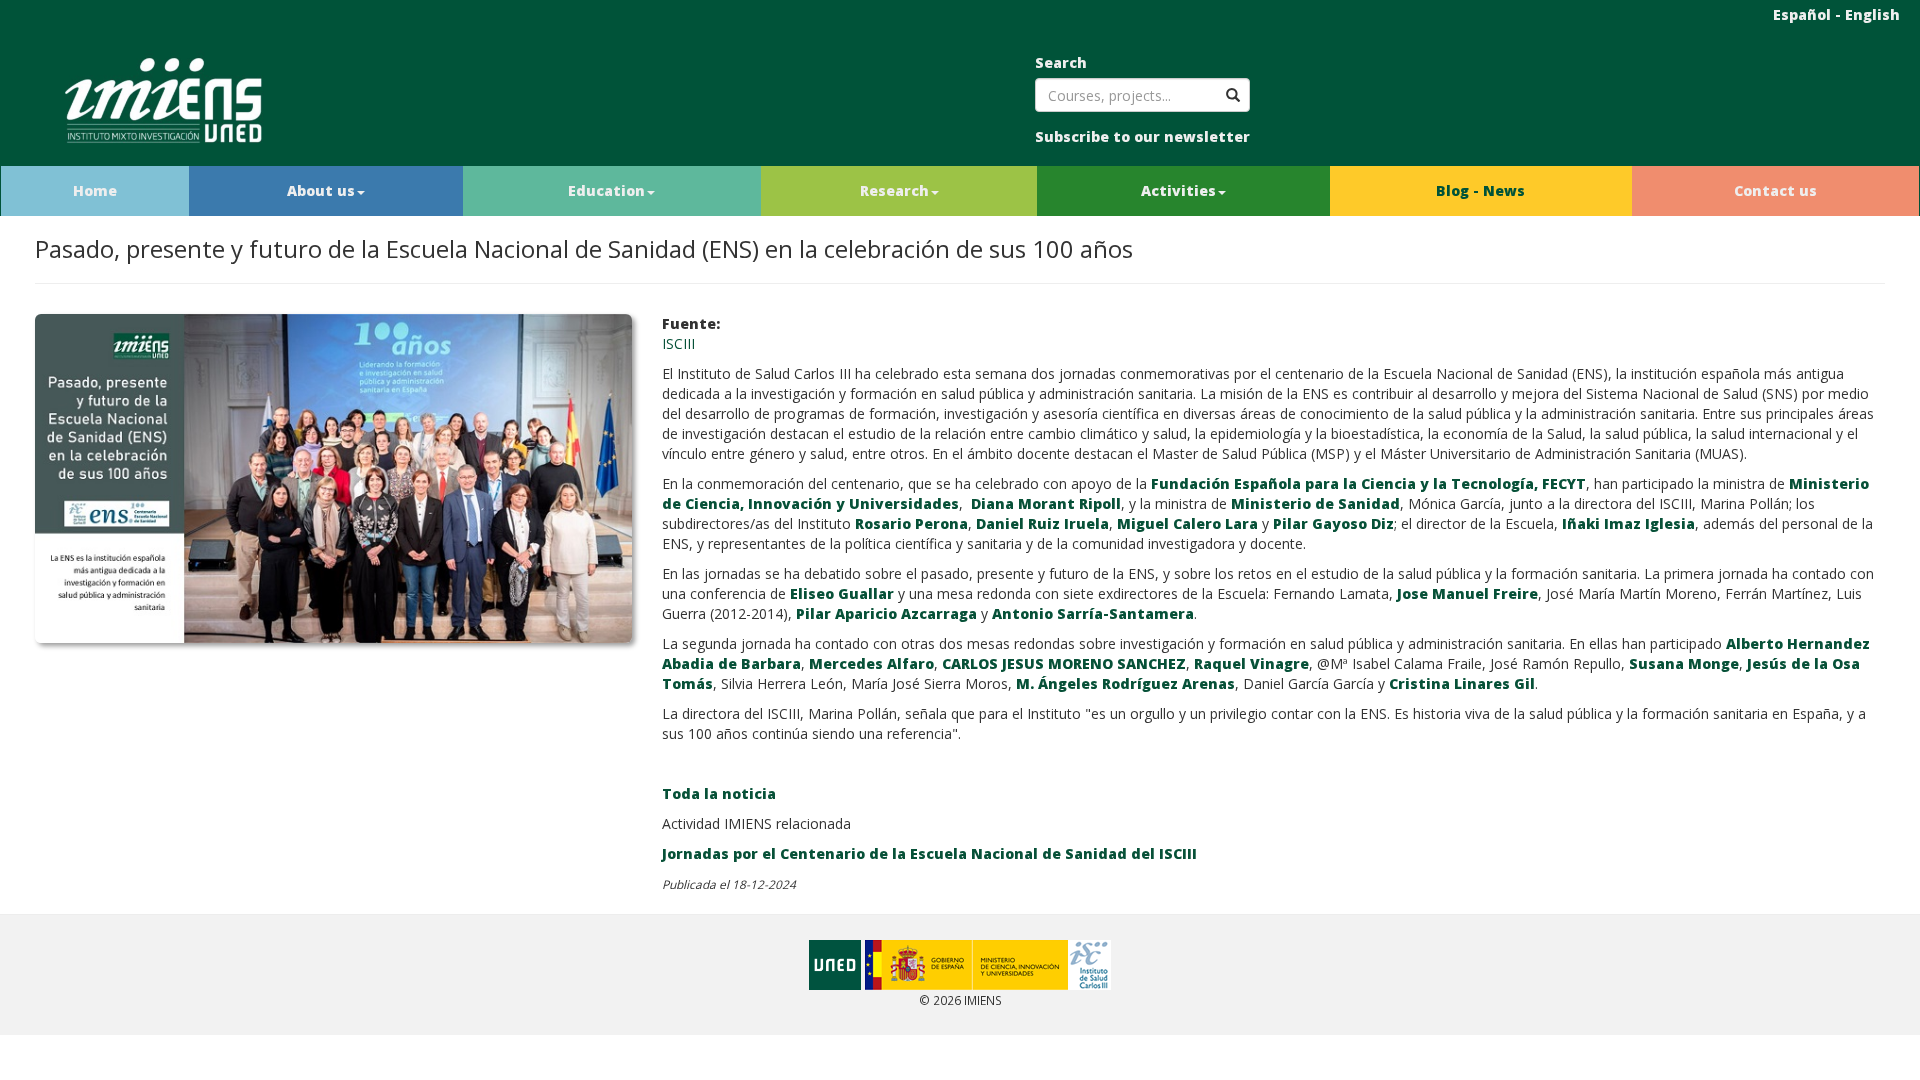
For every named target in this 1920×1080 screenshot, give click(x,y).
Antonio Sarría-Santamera (1093, 613)
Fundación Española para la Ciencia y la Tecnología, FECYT (1368, 483)
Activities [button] (1178, 190)
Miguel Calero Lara (1187, 523)
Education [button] (606, 190)
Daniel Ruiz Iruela (1042, 523)
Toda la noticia (719, 793)
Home (95, 190)
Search (1061, 62)
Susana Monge (1684, 663)
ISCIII (678, 343)
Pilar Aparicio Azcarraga (886, 613)
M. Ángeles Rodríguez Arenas (1125, 683)
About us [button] (321, 190)
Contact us (1775, 190)
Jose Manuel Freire (1467, 593)
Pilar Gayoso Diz (1333, 523)
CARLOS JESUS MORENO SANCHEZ (1064, 663)
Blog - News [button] (1480, 190)
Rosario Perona (911, 523)
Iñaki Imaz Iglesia (1628, 523)
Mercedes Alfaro (871, 663)
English (1872, 14)
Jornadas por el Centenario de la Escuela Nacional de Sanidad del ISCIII (929, 853)
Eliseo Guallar (842, 593)
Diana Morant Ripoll (1046, 503)
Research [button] (894, 190)
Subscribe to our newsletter (1142, 136)
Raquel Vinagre (1251, 663)
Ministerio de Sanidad (1315, 503)
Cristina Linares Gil (1462, 683)
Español (1802, 14)
